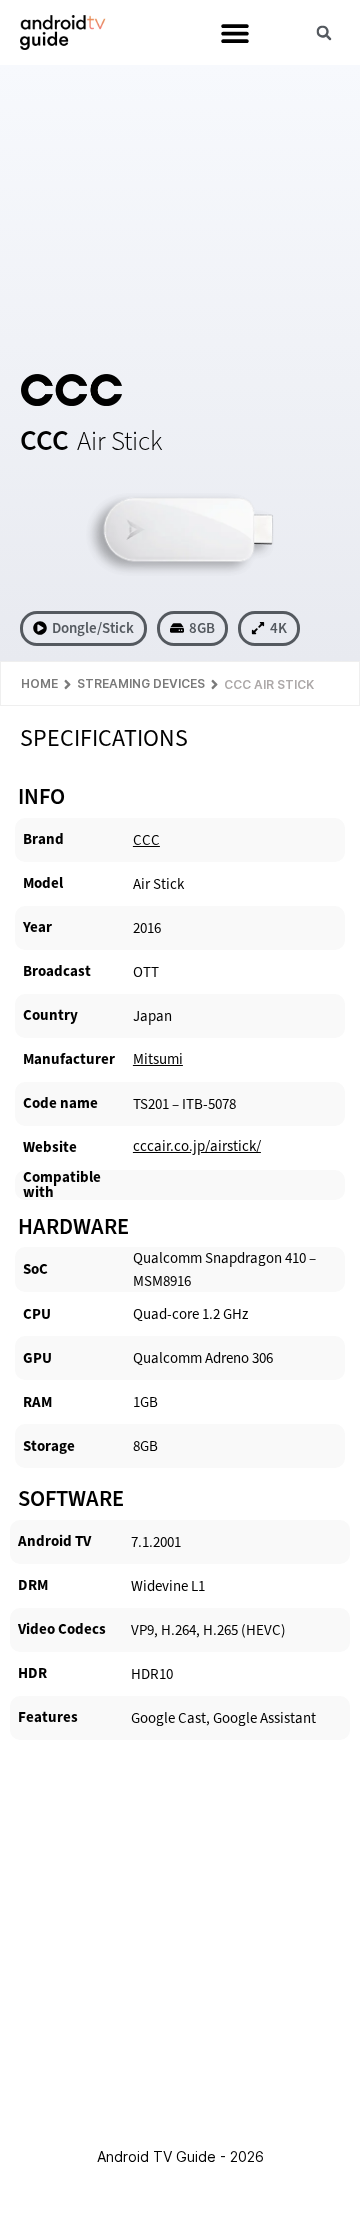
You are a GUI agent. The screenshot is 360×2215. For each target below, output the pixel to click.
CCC (146, 840)
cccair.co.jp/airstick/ (197, 1146)
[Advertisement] (180, 216)
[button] (234, 32)
